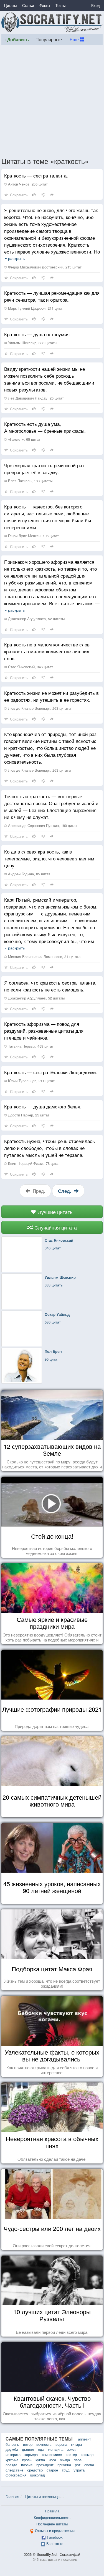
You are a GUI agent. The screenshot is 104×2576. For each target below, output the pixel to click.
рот (78, 2465)
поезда (11, 2465)
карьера (31, 2454)
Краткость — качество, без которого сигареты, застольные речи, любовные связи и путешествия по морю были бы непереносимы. (48, 517)
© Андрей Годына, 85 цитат (27, 874)
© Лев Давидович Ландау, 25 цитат (34, 398)
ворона (61, 2444)
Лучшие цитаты (55, 1212)
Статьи (28, 5)
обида (65, 2460)
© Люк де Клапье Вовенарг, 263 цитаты (38, 708)
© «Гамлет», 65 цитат (22, 439)
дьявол (28, 2449)
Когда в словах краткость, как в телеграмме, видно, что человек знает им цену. (49, 858)
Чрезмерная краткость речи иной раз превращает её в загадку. (44, 469)
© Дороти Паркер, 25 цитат (27, 1115)
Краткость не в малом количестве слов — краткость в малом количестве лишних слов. (50, 651)
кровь (27, 2460)
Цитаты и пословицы (43, 2497)
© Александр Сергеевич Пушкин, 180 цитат (41, 825)
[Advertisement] (52, 101)
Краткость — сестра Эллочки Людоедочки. (51, 1072)
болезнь (12, 2444)
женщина (56, 2449)
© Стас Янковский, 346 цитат (29, 667)
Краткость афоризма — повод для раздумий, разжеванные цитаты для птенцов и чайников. (44, 1031)
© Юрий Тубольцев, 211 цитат (29, 1081)
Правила (52, 2511)
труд (66, 2470)
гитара (76, 2444)
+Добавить (17, 39)
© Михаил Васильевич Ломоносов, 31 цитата (42, 956)
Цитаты (10, 5)
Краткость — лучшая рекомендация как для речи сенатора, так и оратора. (52, 296)
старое (52, 2470)
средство (35, 2470)
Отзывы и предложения (55, 2531)
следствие (14, 2470)
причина (64, 2465)
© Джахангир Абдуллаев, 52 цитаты (34, 619)
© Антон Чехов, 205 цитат (26, 184)
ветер (28, 2444)
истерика (13, 2454)
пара (78, 2460)
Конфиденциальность (52, 2518)
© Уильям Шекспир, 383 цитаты (31, 343)
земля (72, 2449)
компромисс (52, 2454)
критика (12, 2460)
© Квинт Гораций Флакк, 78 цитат (32, 1163)
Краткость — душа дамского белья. (43, 1106)
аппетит (84, 2439)
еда (41, 2449)
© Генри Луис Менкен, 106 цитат (31, 536)
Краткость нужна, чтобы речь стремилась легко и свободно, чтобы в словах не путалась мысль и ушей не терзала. (50, 1148)
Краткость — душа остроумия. (38, 334)
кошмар (87, 2454)
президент (45, 2465)
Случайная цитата (55, 1227)
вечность (44, 2444)
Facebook (55, 2537)
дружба (12, 2449)
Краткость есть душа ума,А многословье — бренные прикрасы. (45, 427)
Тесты (60, 5)
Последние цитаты (52, 2524)
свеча (89, 2465)
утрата (79, 2470)
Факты (45, 5)
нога (52, 2460)
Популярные (49, 39)
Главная (12, 2497)
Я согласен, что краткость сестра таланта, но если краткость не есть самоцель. (50, 986)
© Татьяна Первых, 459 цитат (29, 1046)
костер (71, 2454)
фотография (16, 2475)
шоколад (38, 2475)
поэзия (27, 2465)
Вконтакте (55, 2544)
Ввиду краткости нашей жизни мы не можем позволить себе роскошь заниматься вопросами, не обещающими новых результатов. (49, 379)
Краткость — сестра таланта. (36, 175)
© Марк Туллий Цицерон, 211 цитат (34, 308)
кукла (40, 2460)
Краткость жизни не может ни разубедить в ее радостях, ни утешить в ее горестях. (51, 696)
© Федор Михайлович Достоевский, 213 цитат (43, 267)
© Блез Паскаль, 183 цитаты (28, 481)
